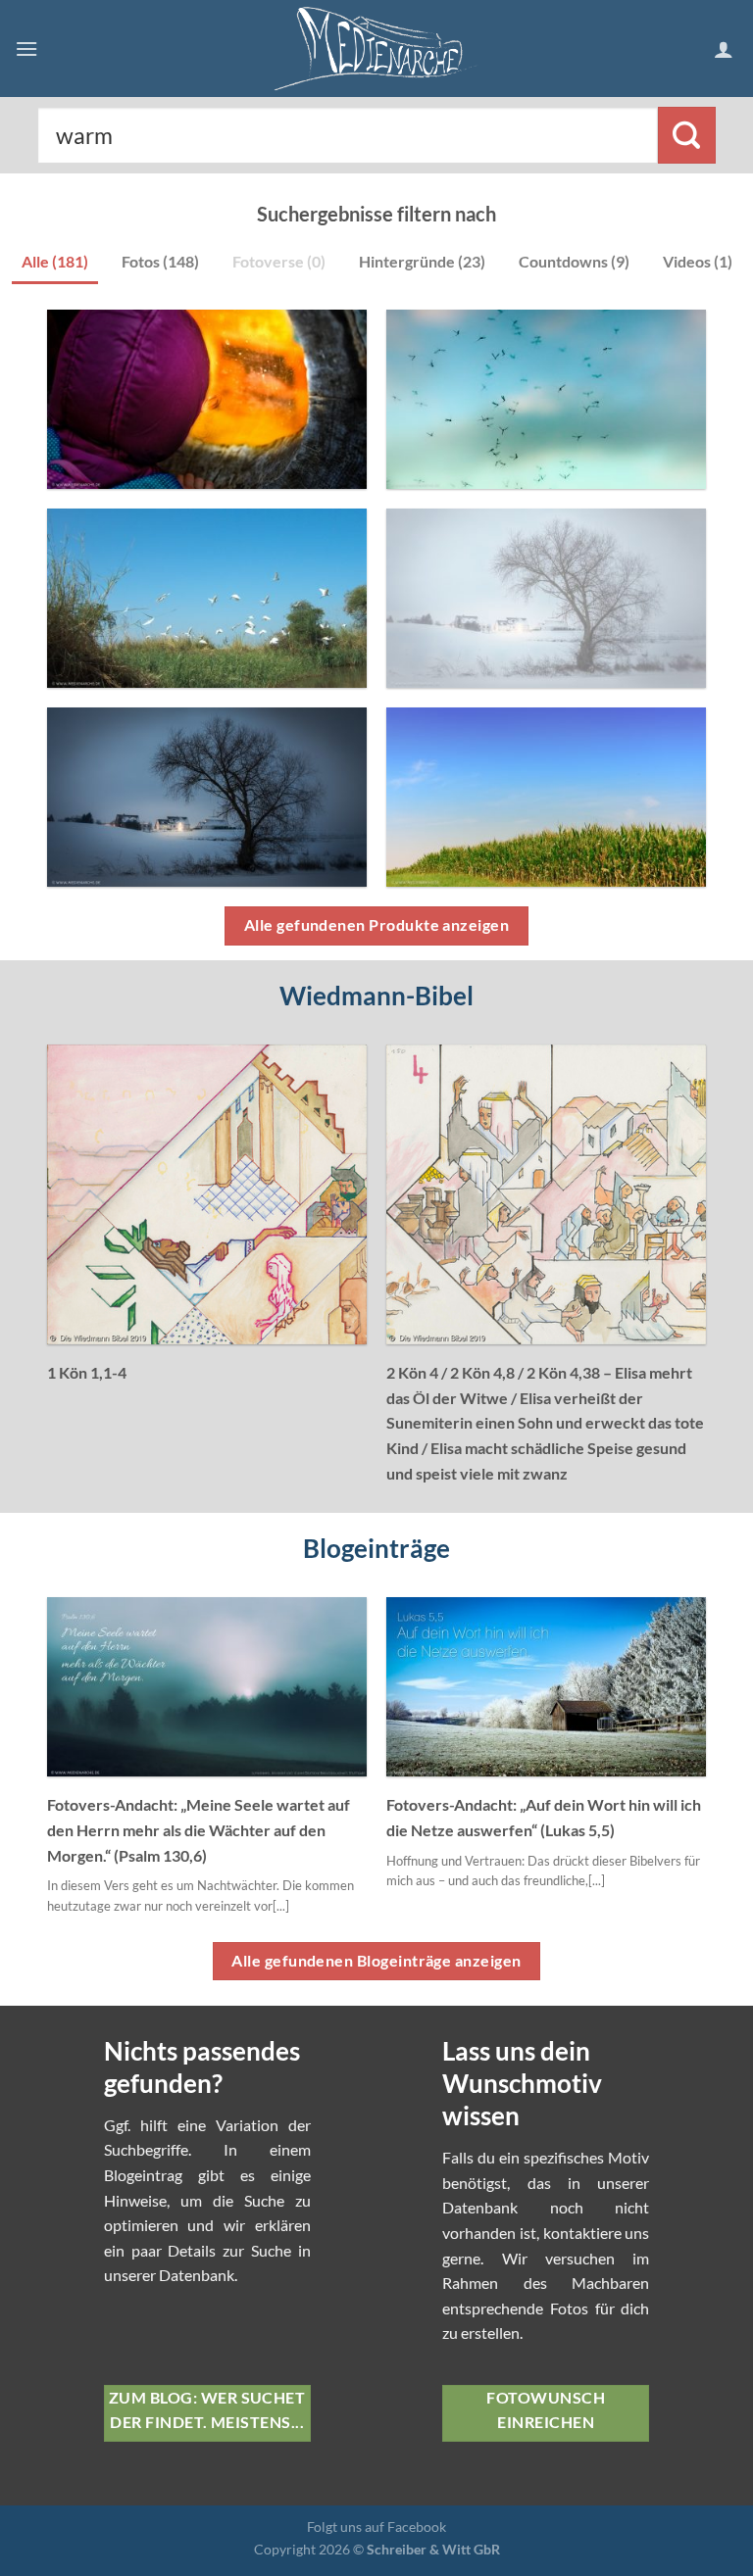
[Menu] (26, 49)
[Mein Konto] (726, 49)
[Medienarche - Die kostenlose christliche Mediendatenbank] (376, 49)
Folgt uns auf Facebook (376, 2527)
